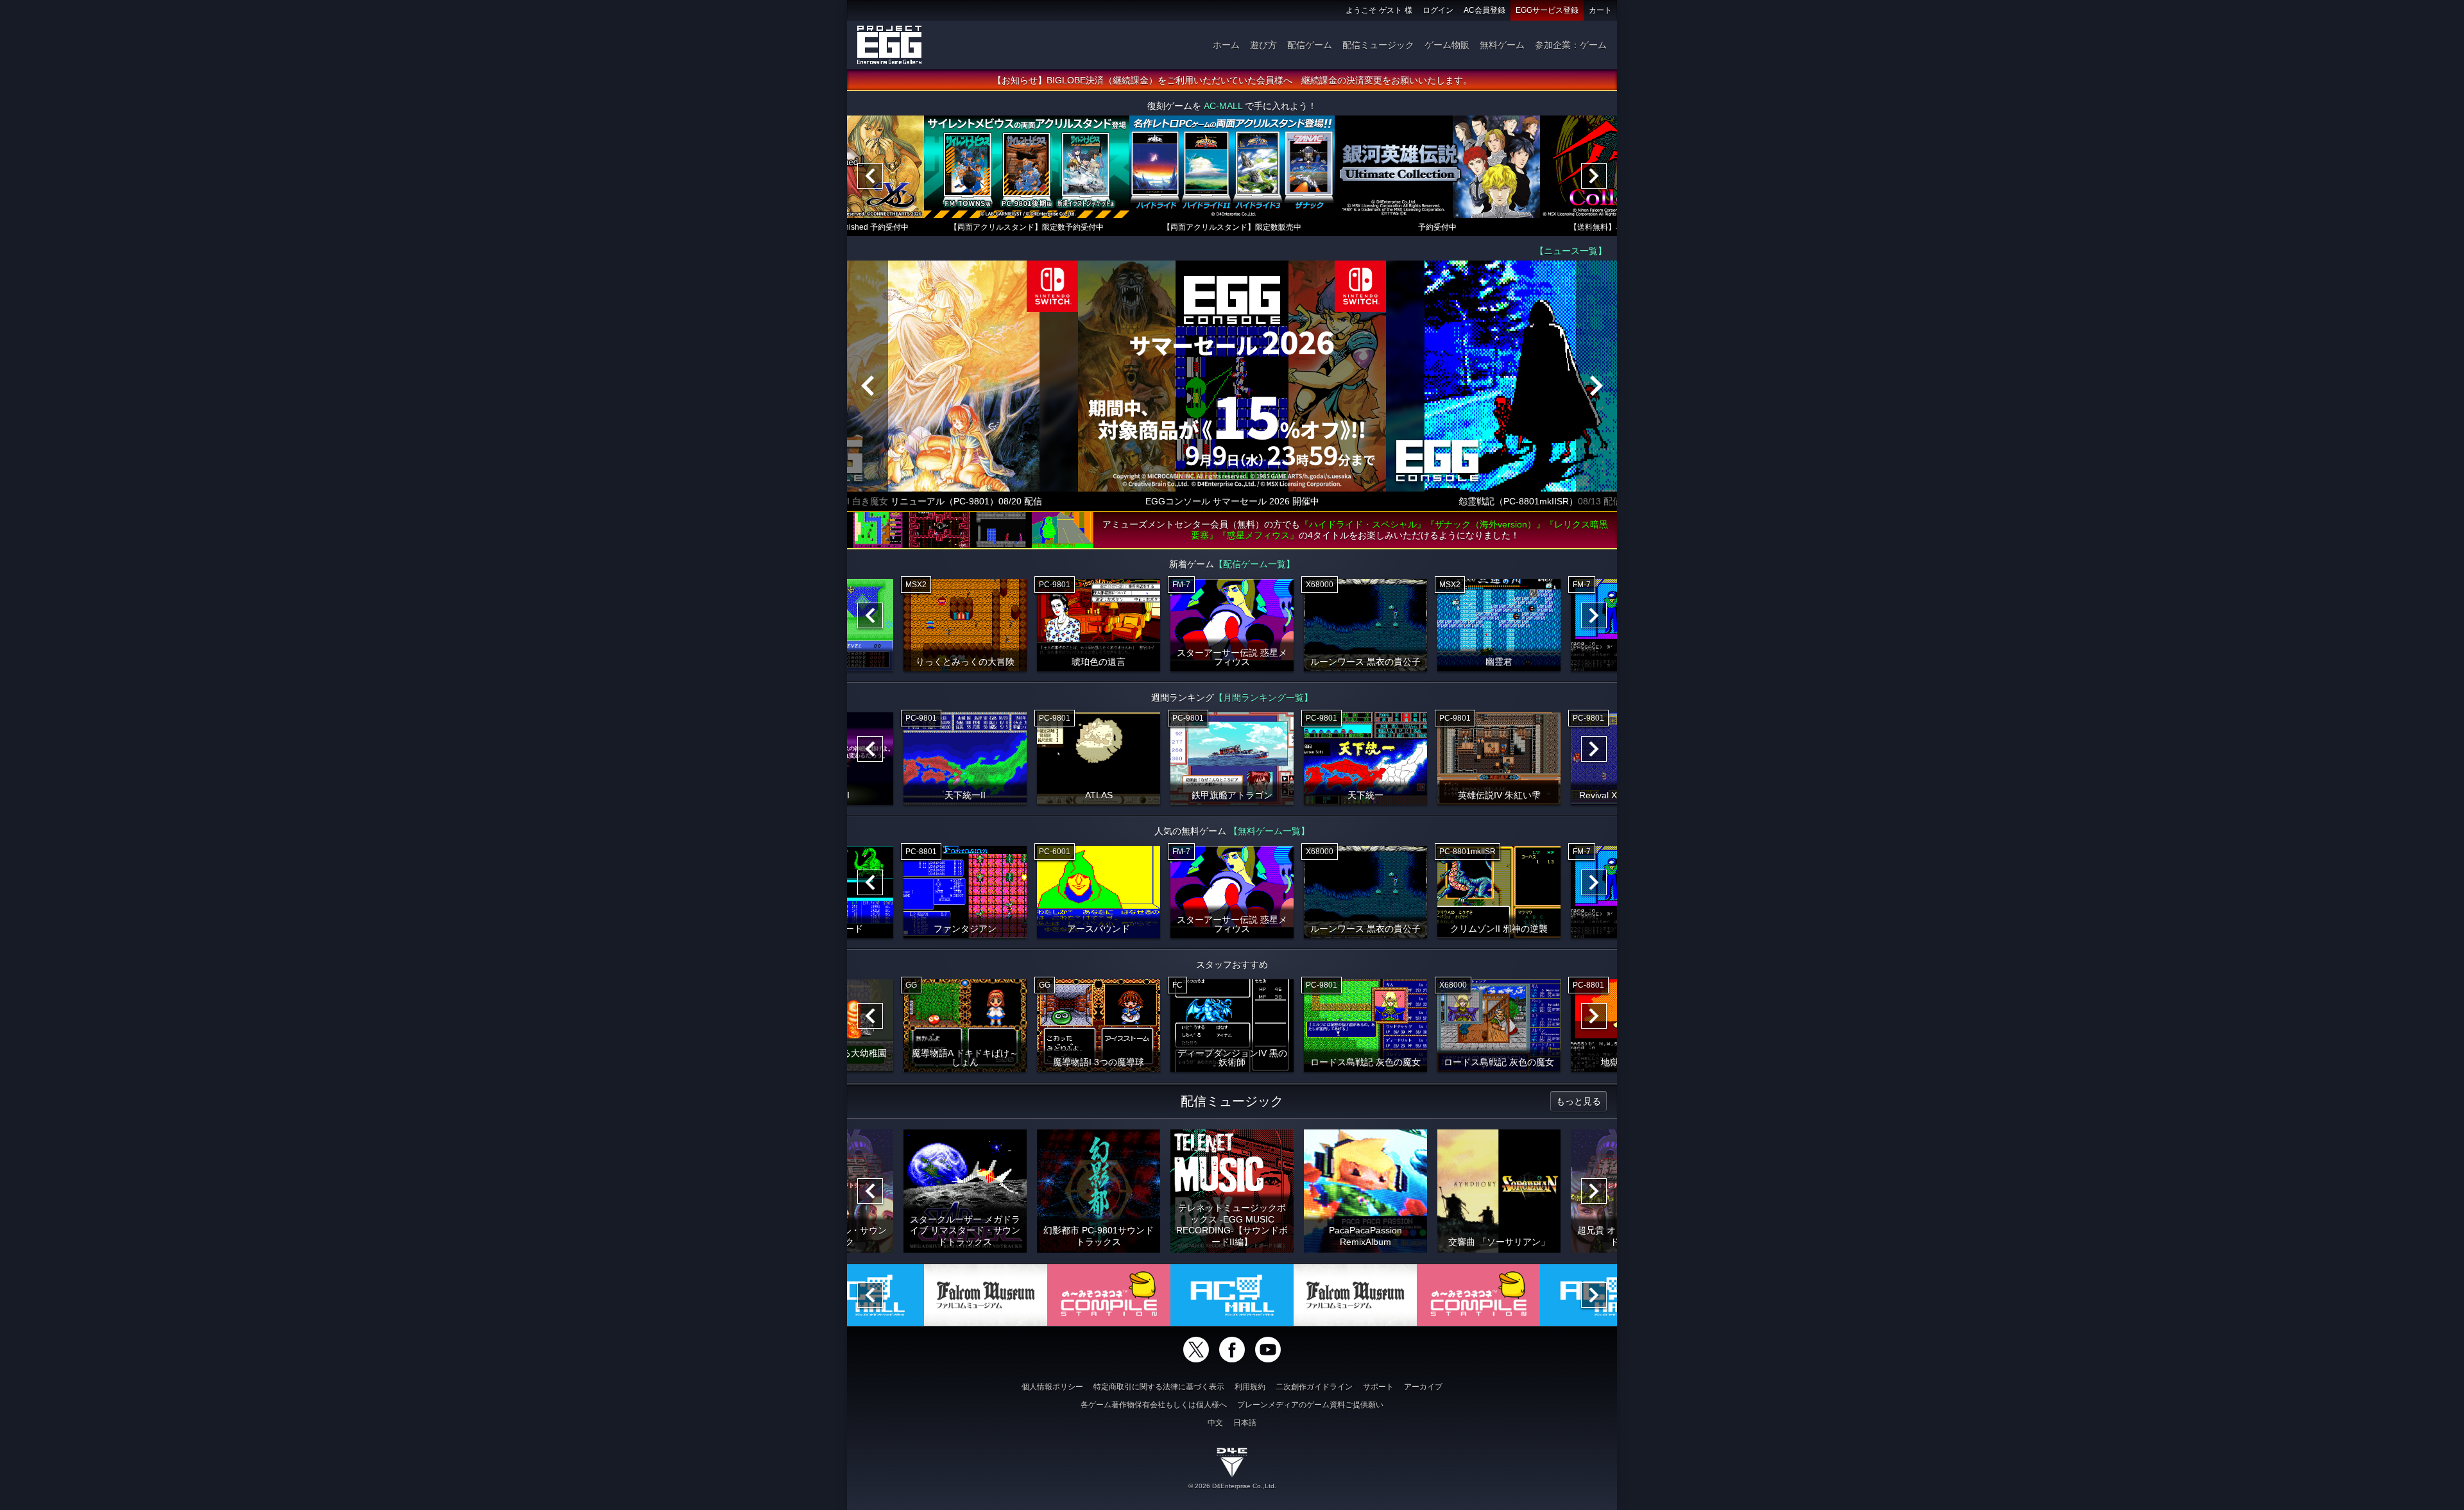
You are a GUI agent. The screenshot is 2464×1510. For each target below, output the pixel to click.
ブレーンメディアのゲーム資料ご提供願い (1310, 1405)
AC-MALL (1223, 106)
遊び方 (1263, 45)
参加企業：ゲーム (1571, 45)
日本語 (1245, 1423)
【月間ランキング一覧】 (1263, 698)
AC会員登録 (1484, 10)
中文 (1215, 1423)
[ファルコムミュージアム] (986, 1295)
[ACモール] (1232, 1295)
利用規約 (1250, 1387)
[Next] (1594, 176)
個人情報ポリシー (1052, 1387)
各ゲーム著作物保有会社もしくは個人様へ (1154, 1405)
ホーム (1226, 45)
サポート (1378, 1387)
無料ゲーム (1502, 45)
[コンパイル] (1109, 1295)
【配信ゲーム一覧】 (1254, 564)
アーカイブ (1423, 1387)
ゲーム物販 (1447, 45)
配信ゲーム (1310, 45)
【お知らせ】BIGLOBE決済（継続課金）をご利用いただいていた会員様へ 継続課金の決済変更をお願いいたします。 (1232, 80)
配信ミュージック (1378, 45)
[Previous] (870, 176)
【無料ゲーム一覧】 (1269, 831)
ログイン (1438, 10)
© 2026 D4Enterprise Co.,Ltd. (1232, 1486)
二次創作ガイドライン (1314, 1387)
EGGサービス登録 (1547, 10)
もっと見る (1579, 1101)
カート (1600, 10)
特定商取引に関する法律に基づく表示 (1159, 1387)
